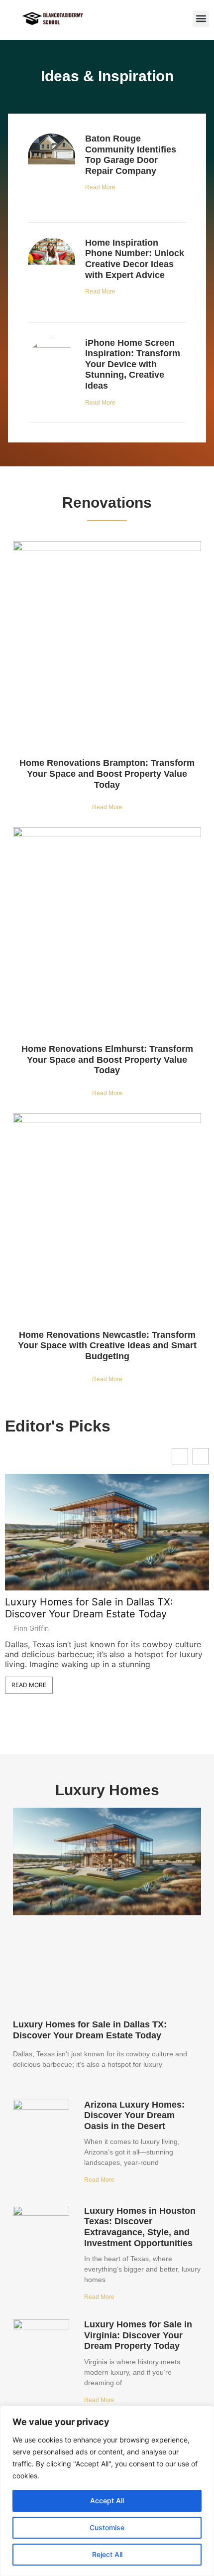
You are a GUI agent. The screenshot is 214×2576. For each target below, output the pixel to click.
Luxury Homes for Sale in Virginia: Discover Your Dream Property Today (138, 2335)
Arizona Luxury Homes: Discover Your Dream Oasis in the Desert (134, 2115)
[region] (107, 2491)
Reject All (107, 2554)
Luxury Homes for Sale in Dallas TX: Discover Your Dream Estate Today (89, 1608)
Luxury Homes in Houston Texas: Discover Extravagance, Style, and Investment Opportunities (140, 2227)
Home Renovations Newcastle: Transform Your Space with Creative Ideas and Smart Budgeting (107, 1346)
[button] (201, 19)
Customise (107, 2527)
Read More (100, 187)
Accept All (107, 2501)
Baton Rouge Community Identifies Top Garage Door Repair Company (131, 155)
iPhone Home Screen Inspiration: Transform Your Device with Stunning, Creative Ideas (133, 364)
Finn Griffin (31, 1628)
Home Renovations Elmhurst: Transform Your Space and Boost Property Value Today (107, 1060)
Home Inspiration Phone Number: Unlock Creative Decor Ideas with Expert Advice (135, 259)
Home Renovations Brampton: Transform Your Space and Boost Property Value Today (107, 774)
